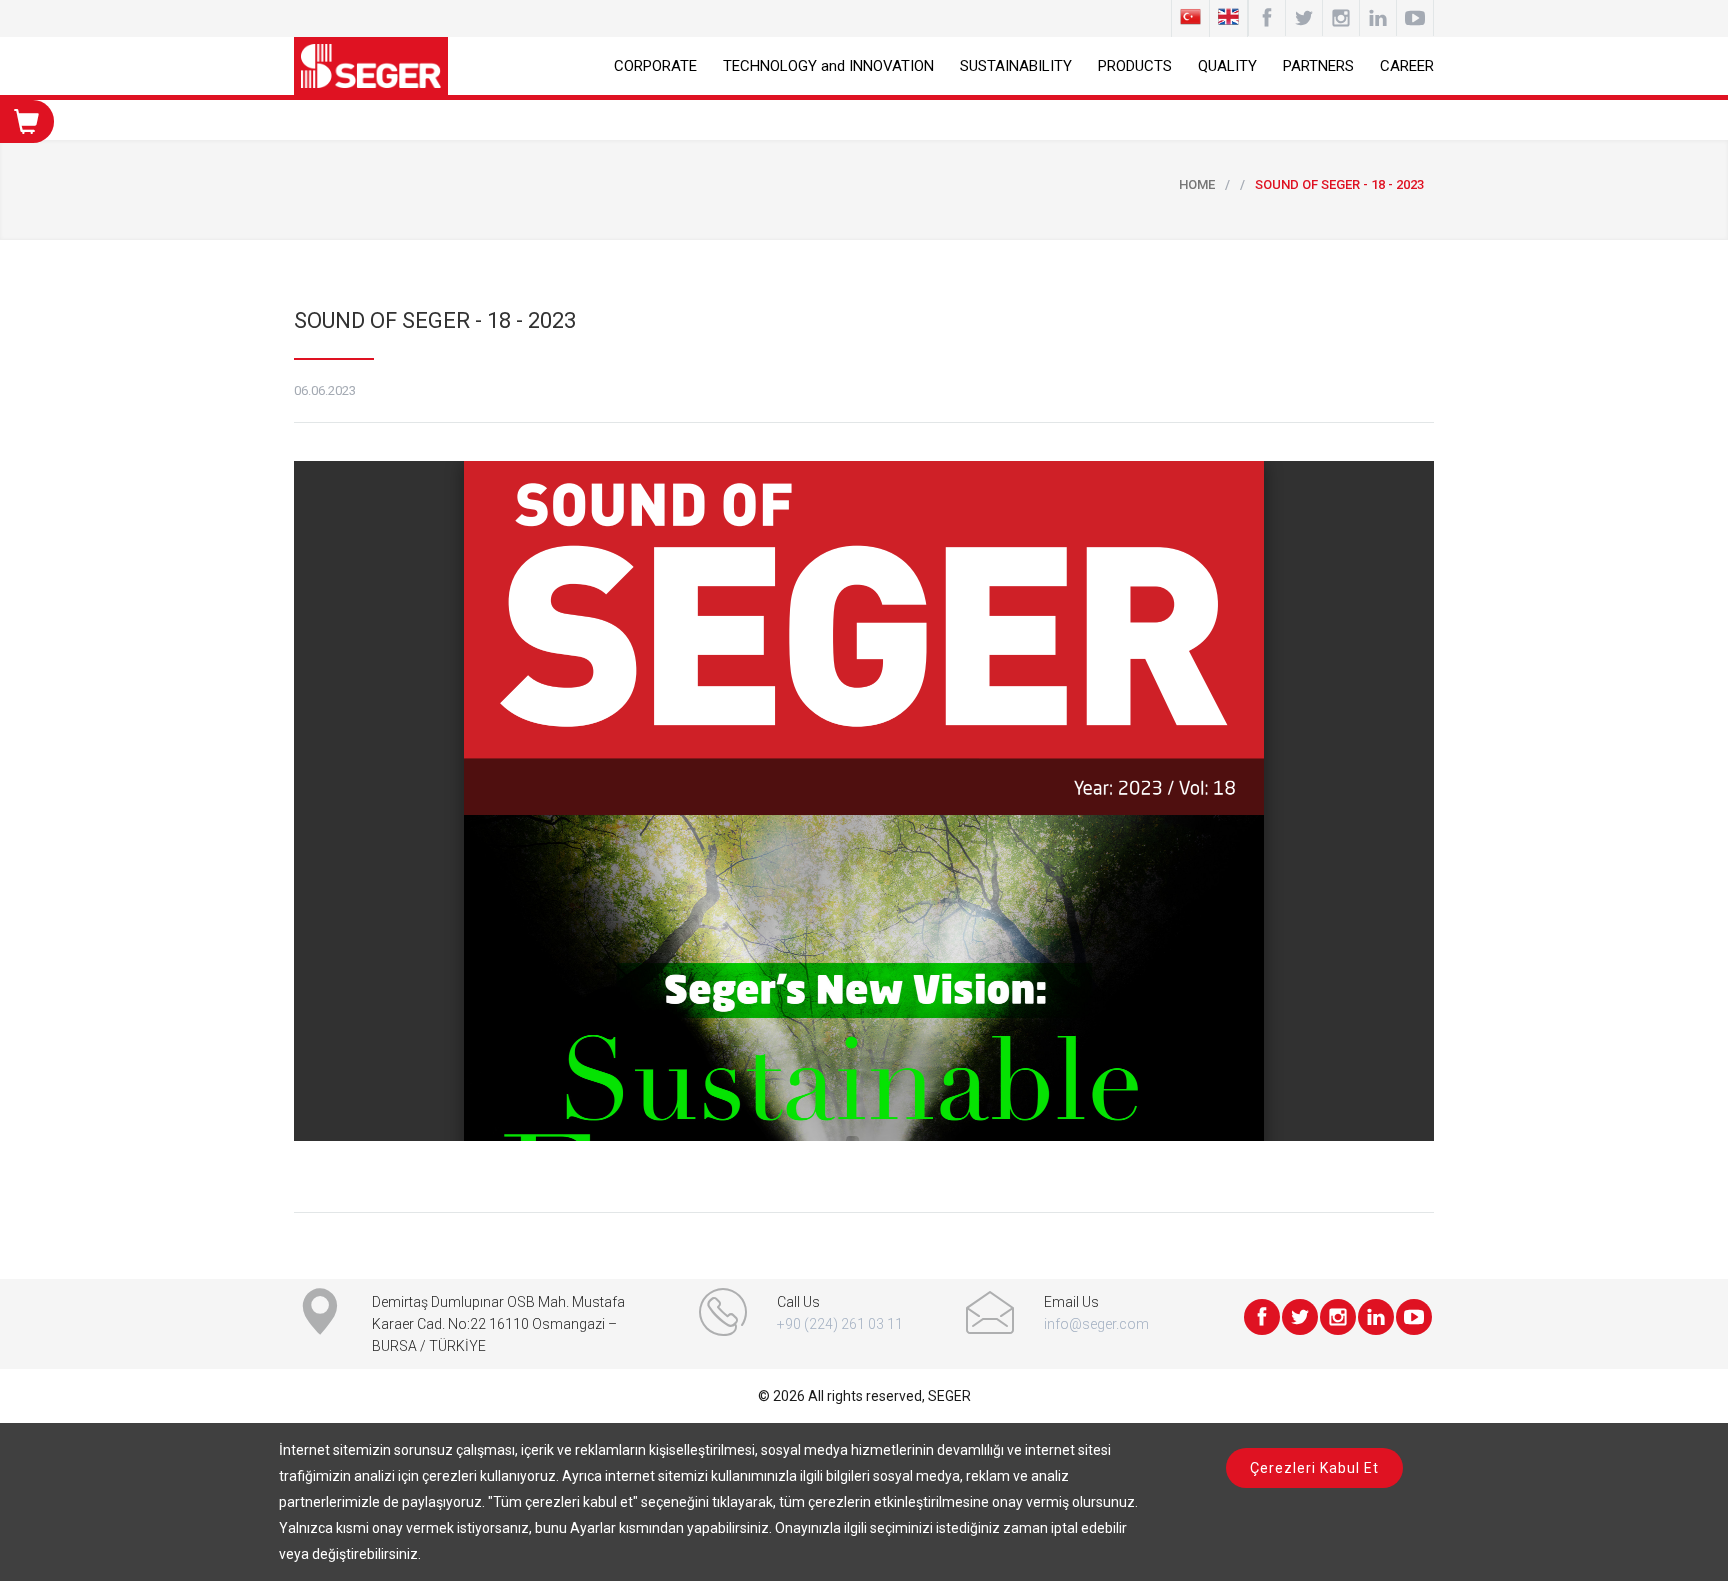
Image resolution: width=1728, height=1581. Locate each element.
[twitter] (1304, 18)
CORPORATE (655, 66)
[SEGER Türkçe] (1190, 18)
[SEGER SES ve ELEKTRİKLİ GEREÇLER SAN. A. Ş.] (371, 66)
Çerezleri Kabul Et (1314, 1468)
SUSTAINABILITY (1016, 66)
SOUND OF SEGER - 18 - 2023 (435, 320)
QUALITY (1227, 66)
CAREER (1407, 66)
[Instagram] (1341, 18)
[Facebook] (1267, 18)
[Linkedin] (1378, 18)
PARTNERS (1318, 66)
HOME (1197, 184)
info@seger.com (1096, 1324)
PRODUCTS (1135, 66)
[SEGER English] (1228, 18)
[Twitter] (1300, 1317)
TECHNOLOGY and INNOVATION (828, 66)
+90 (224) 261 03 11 (840, 1324)
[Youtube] (1415, 18)
